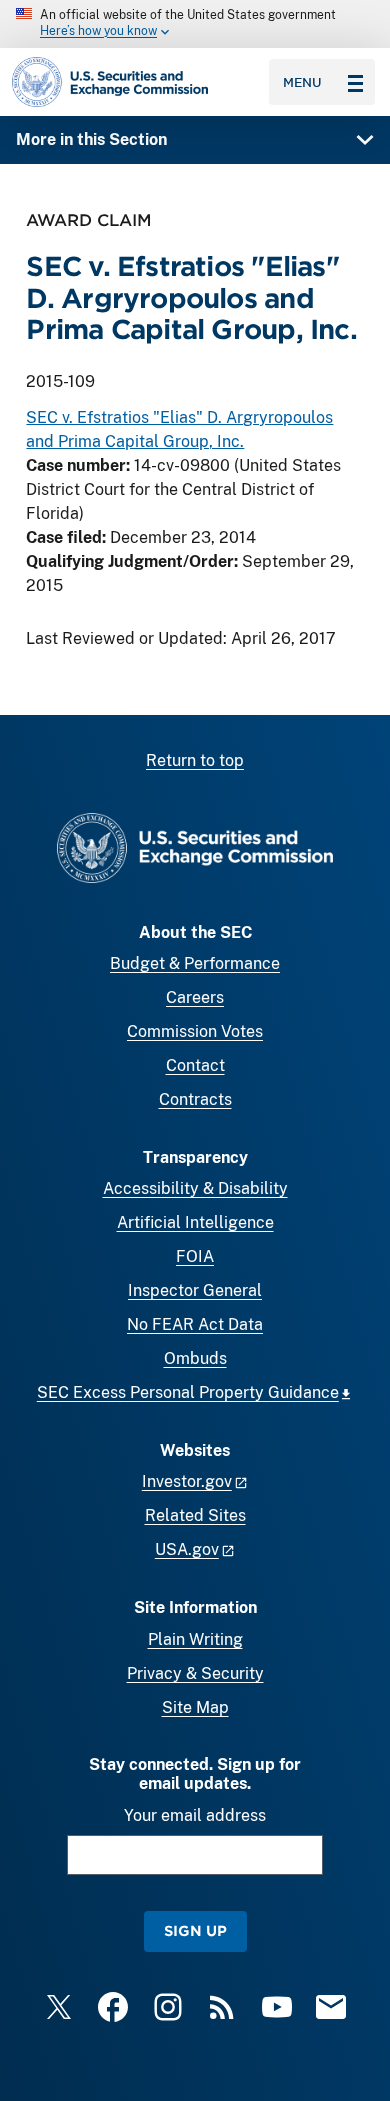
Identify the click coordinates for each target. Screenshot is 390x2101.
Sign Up (195, 1930)
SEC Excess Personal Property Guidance (188, 1392)
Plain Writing (195, 1639)
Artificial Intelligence (195, 1222)
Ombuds (195, 1358)
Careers (195, 997)
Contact (195, 1065)
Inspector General (195, 1290)
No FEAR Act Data (195, 1324)
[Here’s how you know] (195, 24)
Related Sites (195, 1515)
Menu (302, 82)
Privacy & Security (195, 1673)
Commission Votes (195, 1031)
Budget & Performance (195, 963)
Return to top (195, 760)
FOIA (195, 1256)
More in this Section (91, 139)
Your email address (195, 1815)
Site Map (195, 1707)
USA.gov (187, 1549)
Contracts (195, 1099)
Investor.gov (187, 1481)
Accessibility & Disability (195, 1188)
